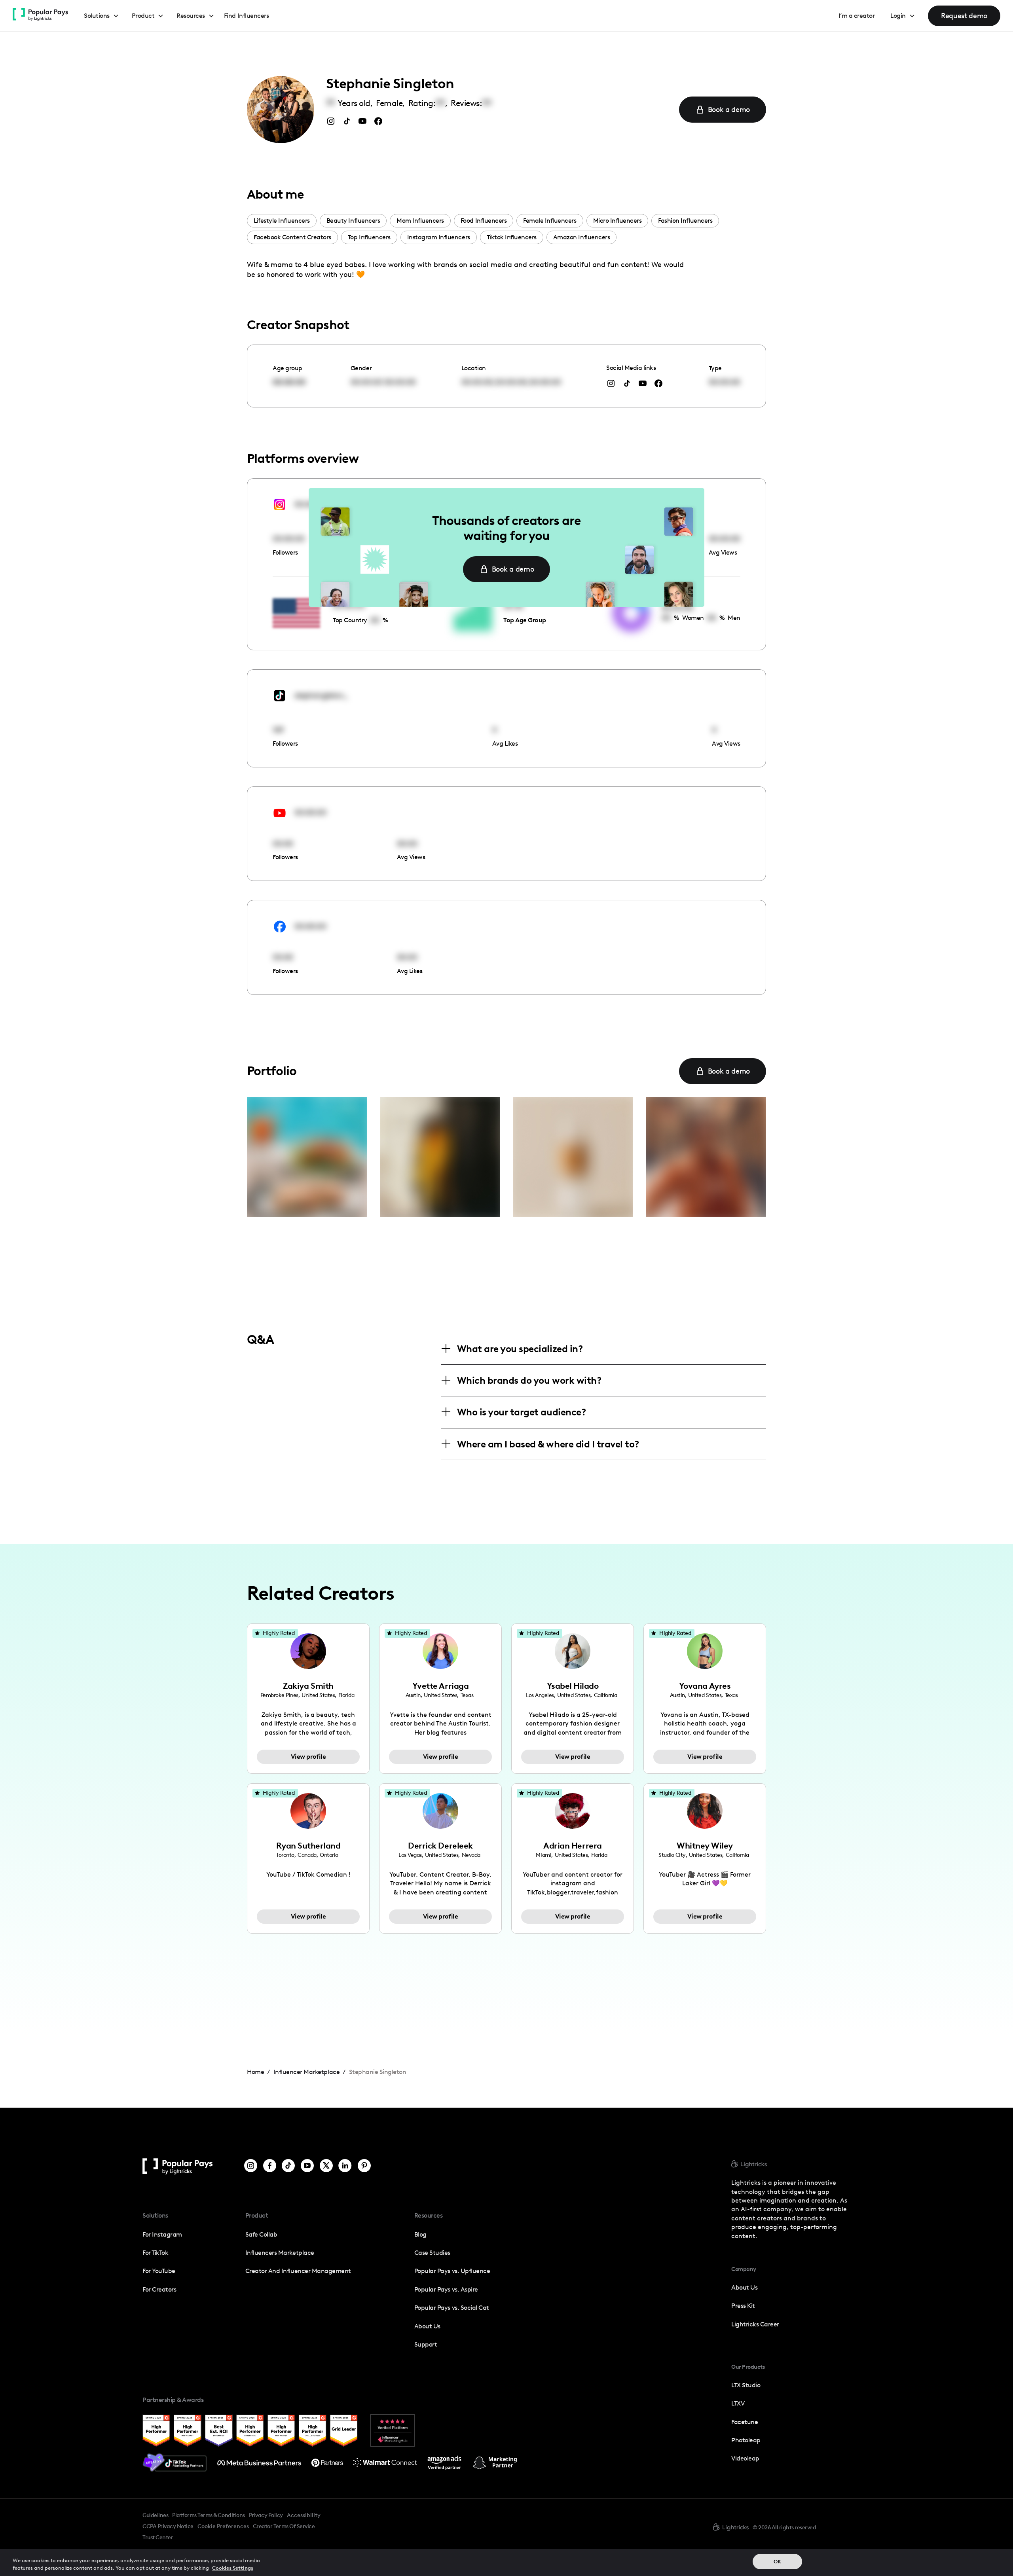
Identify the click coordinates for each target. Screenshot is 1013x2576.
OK (777, 2562)
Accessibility (304, 2515)
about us (744, 2287)
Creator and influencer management (298, 2271)
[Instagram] (251, 2166)
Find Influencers (246, 16)
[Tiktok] (288, 2166)
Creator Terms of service (284, 2526)
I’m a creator (857, 16)
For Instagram (162, 2234)
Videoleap (745, 2458)
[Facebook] (270, 2166)
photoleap (746, 2440)
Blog (420, 2234)
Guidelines (155, 2515)
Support (426, 2344)
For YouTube (159, 2271)
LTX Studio (746, 2385)
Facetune (745, 2422)
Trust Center (158, 2537)
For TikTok (155, 2253)
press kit (743, 2306)
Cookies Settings (233, 2568)
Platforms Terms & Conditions (208, 2515)
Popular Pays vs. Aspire (446, 2289)
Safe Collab (261, 2234)
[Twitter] (326, 2166)
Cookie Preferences (223, 2527)
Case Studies (432, 2253)
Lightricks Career (755, 2324)
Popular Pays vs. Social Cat (452, 2308)
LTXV (738, 2403)
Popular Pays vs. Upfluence (452, 2271)
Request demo (964, 16)
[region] (506, 2562)
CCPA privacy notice (168, 2526)
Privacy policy (266, 2515)
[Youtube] (307, 2166)
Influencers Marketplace (280, 2253)
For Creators (159, 2289)
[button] (101, 16)
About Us (427, 2326)
